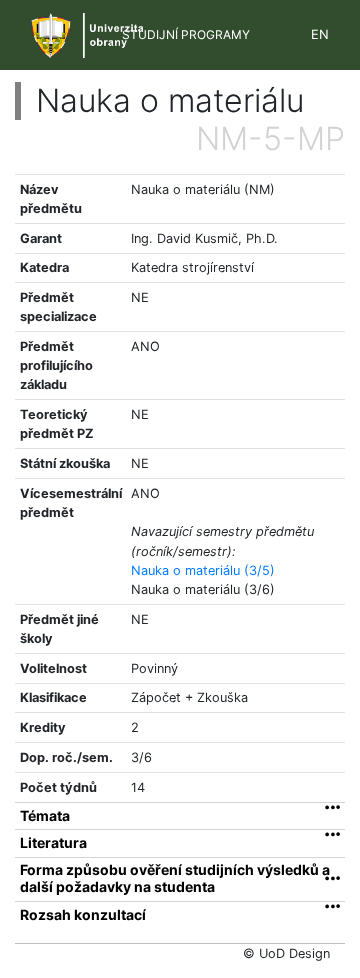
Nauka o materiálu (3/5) (203, 570)
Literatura (53, 843)
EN (320, 34)
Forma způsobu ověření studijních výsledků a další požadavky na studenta (175, 878)
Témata (45, 816)
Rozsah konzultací (83, 915)
